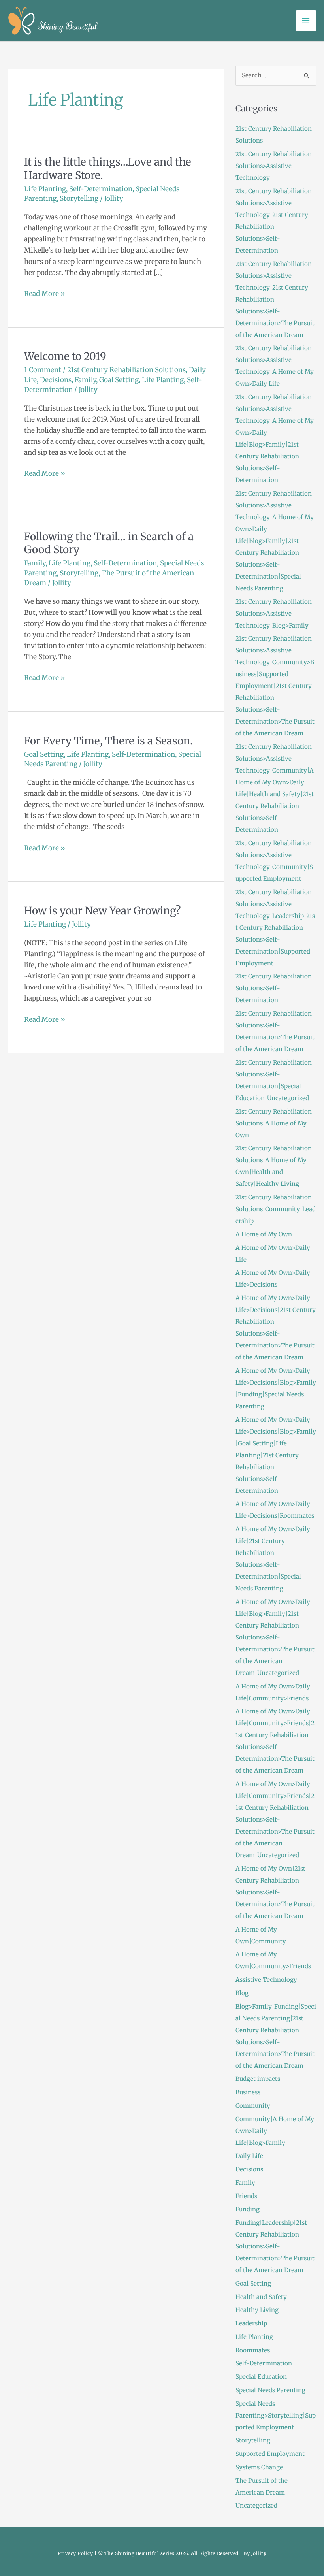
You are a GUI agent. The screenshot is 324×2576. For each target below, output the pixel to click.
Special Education (261, 2377)
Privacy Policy (75, 2553)
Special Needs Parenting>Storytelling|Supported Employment (276, 2415)
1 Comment (43, 370)
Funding (248, 2209)
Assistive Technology (266, 1980)
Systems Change (259, 2467)
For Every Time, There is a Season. (108, 741)
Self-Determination (101, 189)
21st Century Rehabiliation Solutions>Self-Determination (274, 988)
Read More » (45, 293)
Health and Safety (261, 2297)
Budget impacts (258, 2079)
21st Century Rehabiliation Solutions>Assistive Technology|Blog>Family (274, 613)
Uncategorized (256, 2505)
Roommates (253, 2350)
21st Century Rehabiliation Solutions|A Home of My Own (274, 1123)
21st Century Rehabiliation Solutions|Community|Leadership (276, 1209)
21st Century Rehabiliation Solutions (126, 370)
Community (253, 2106)
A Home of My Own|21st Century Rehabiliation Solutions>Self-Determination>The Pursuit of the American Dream (275, 1892)
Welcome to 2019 (65, 356)
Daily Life (249, 2156)
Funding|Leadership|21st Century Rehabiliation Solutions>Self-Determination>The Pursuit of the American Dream (275, 2246)
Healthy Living (257, 2310)
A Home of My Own (264, 1234)
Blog (242, 1993)
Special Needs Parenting (270, 2390)
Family (85, 380)
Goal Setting (119, 380)
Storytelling (79, 198)
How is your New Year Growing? (103, 911)
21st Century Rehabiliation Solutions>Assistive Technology (274, 166)
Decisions (56, 380)
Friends (246, 2196)
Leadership (251, 2323)
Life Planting (45, 189)
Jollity (259, 2553)
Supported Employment (270, 2454)
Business (248, 2092)
